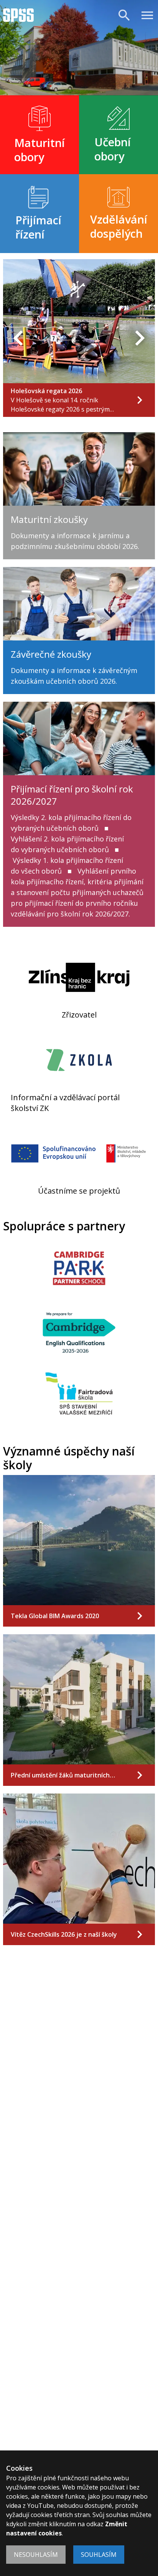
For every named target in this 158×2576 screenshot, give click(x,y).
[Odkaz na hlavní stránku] (18, 15)
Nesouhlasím (36, 2555)
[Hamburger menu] (147, 15)
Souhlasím (99, 2555)
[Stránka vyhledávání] (124, 15)
